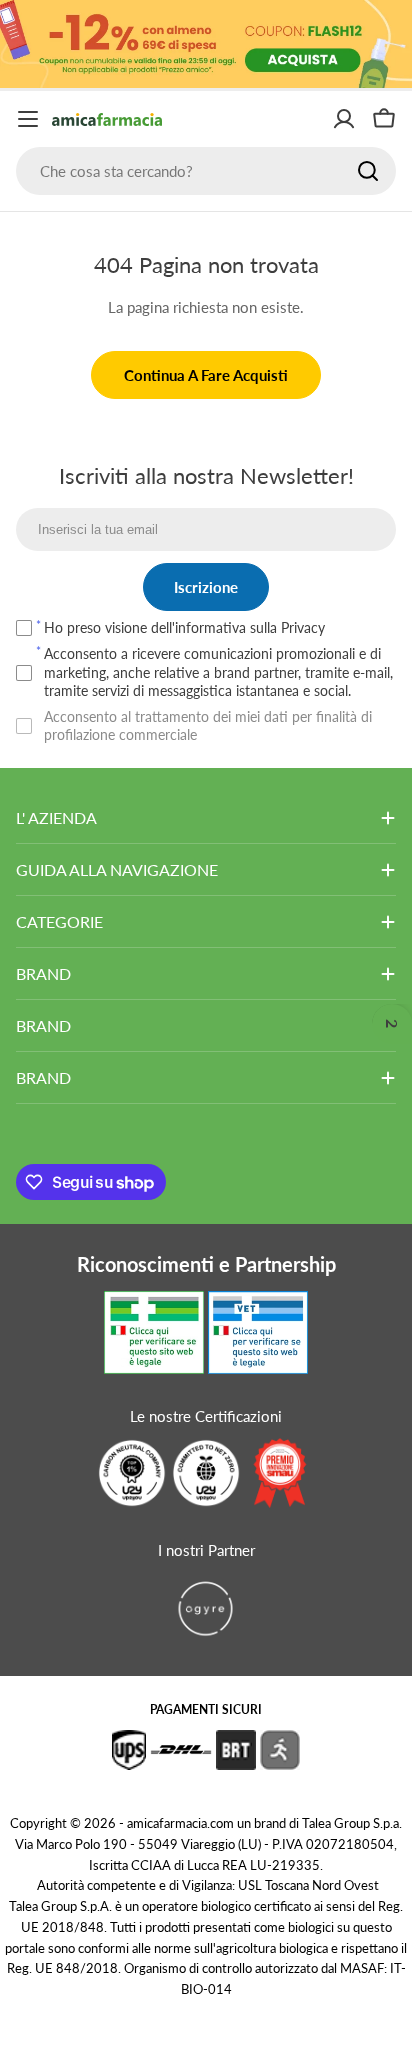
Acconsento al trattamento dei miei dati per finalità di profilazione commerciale (208, 725)
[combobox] (206, 171)
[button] (392, 1024)
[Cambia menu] (28, 119)
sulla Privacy (287, 627)
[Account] (344, 119)
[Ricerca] (368, 171)
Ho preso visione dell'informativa (184, 627)
